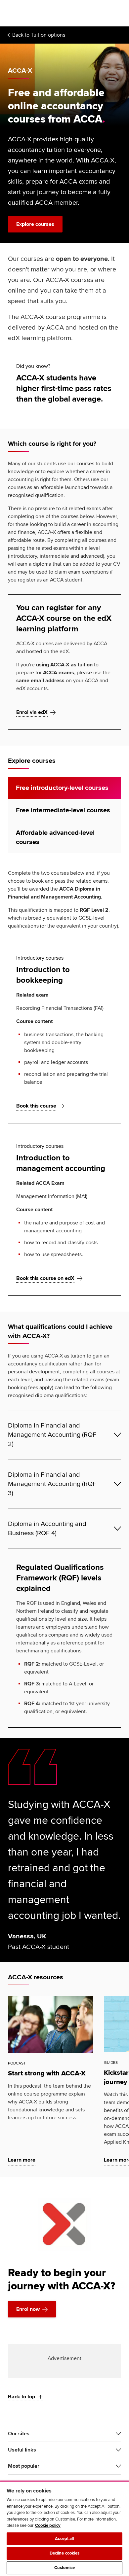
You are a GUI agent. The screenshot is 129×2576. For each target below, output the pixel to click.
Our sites (19, 2434)
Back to (39, 35)
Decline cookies (65, 2553)
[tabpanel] (64, 1082)
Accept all (64, 2539)
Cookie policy (48, 2525)
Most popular (24, 2466)
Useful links (22, 2450)
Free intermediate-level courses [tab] (63, 810)
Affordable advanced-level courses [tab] (55, 837)
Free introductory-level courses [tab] (62, 788)
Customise (64, 2568)
